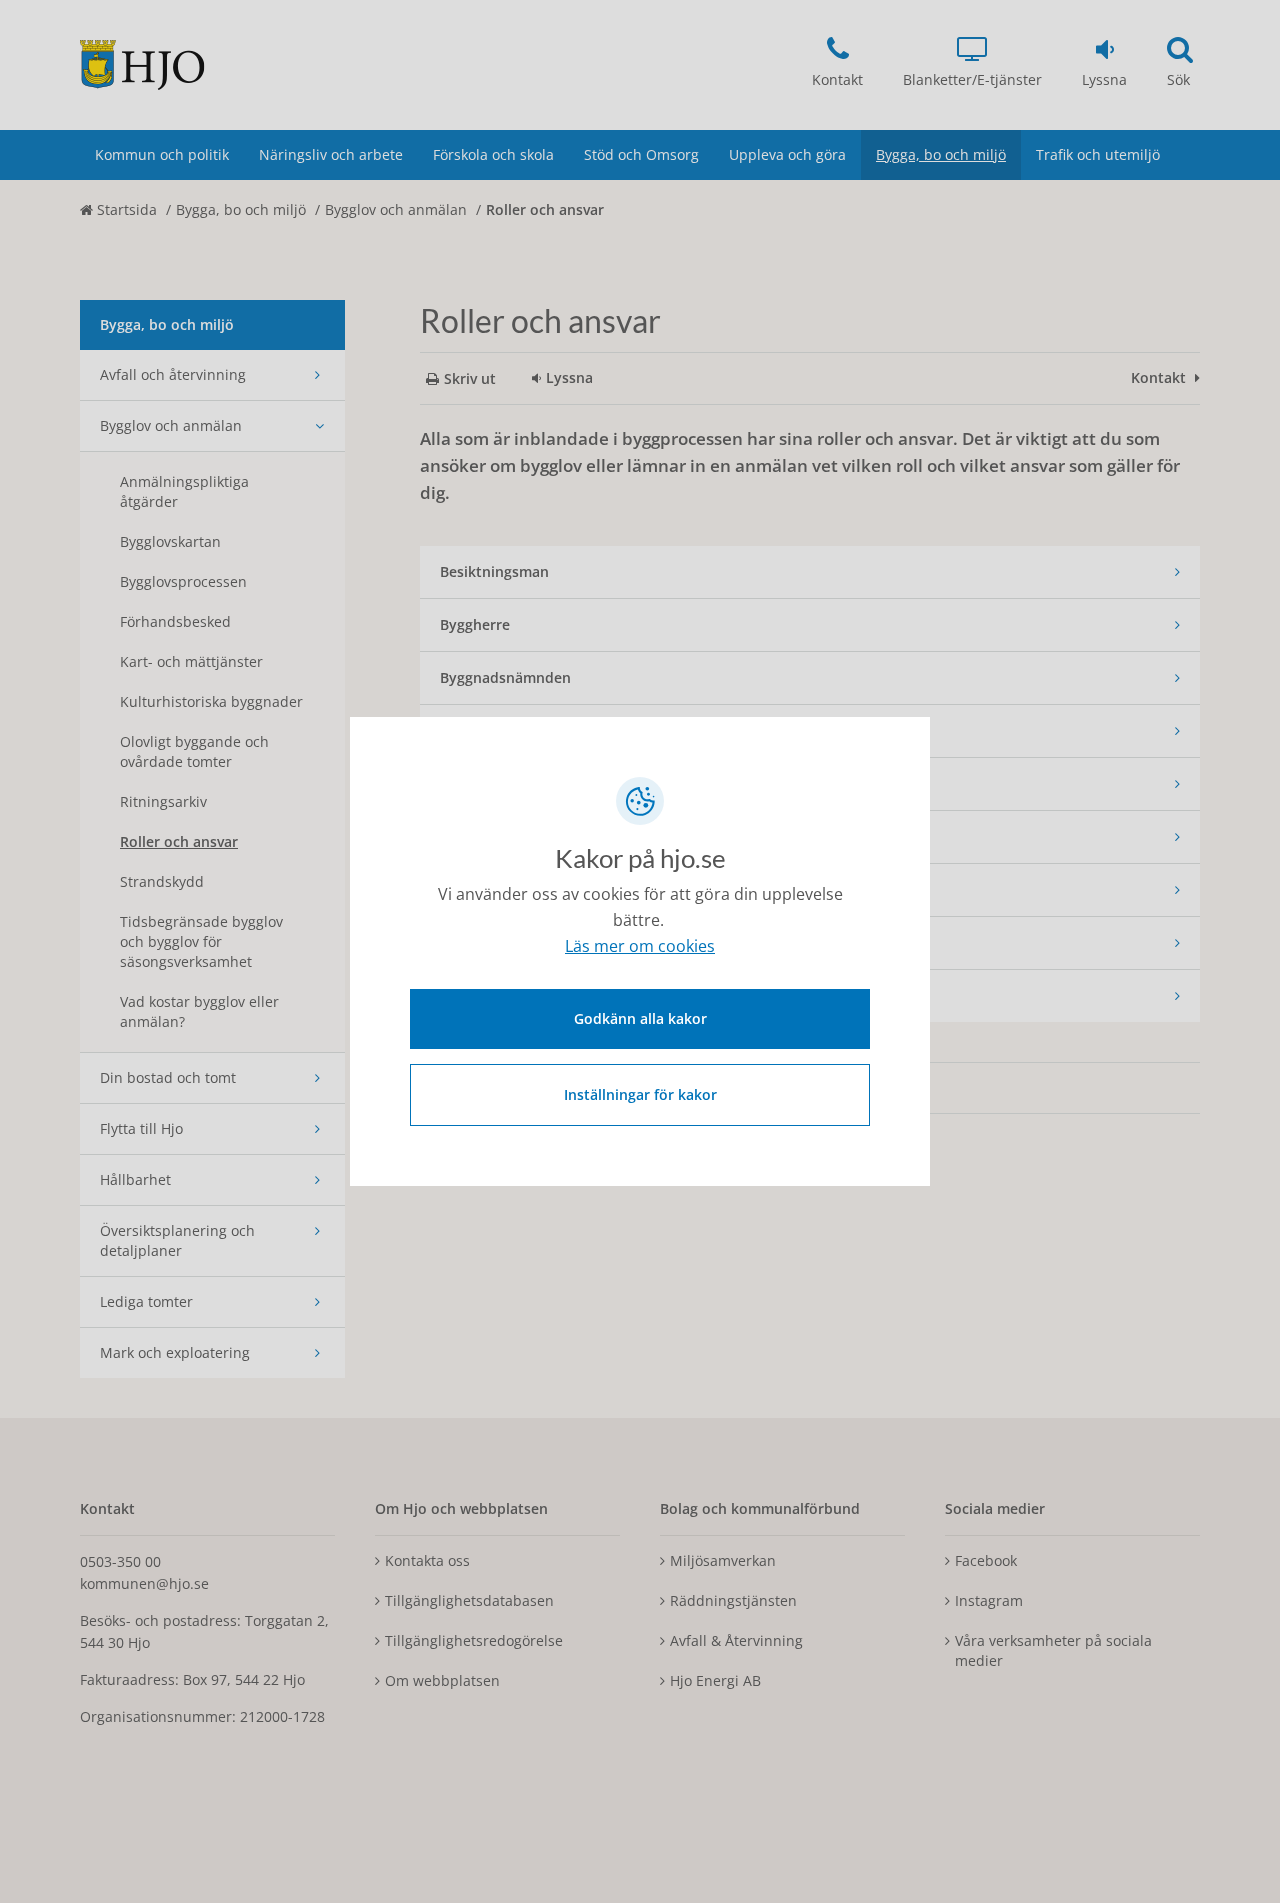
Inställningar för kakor (640, 1094)
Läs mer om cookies (640, 946)
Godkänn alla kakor (640, 1018)
